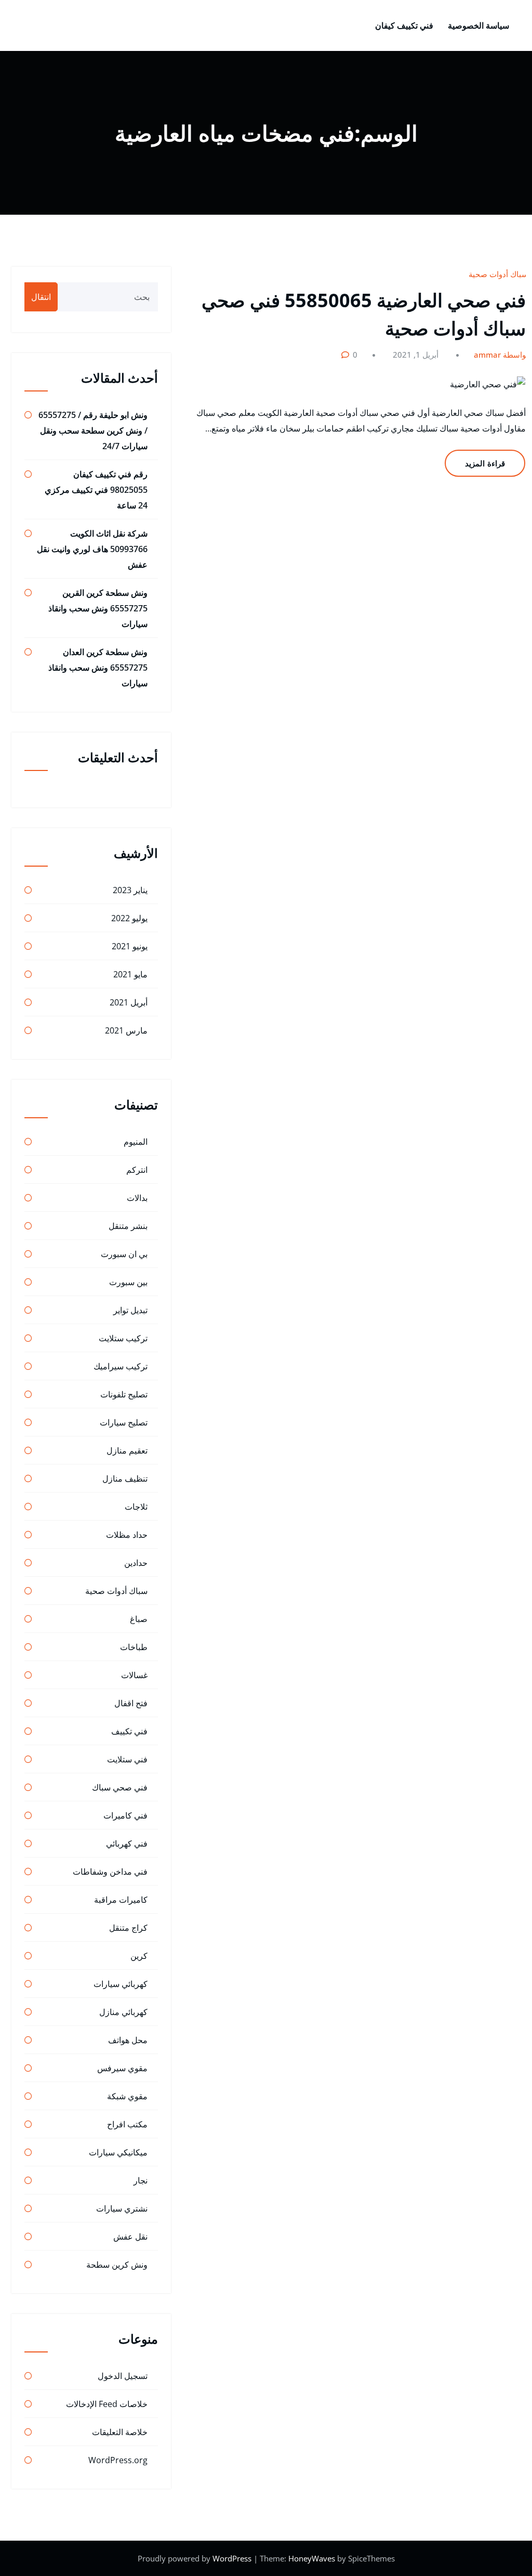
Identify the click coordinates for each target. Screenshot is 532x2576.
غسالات (134, 1675)
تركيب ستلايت (123, 1338)
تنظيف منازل (125, 1479)
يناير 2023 (130, 890)
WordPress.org (118, 2460)
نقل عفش (130, 2237)
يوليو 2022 (129, 918)
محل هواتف (128, 2040)
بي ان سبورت (124, 1254)
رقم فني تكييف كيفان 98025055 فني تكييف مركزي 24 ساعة (96, 490)
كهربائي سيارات (121, 1984)
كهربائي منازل (123, 2012)
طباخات (134, 1647)
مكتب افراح (127, 2124)
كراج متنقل (128, 1928)
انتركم (137, 1170)
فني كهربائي (127, 1843)
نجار (141, 2180)
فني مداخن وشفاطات (110, 1872)
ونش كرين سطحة (117, 2265)
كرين (139, 1956)
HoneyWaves (312, 2558)
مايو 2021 (130, 974)
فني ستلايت (127, 1759)
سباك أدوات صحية (498, 274)
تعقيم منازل (127, 1450)
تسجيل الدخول (123, 2376)
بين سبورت (128, 1282)
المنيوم (136, 1142)
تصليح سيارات (124, 1422)
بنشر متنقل (128, 1226)
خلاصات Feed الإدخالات (107, 2404)
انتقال (41, 297)
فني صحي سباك (120, 1787)
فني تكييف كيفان (404, 25)
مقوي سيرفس (122, 2068)
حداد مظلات (127, 1535)
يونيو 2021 (130, 946)
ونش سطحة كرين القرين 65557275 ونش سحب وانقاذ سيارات (98, 608)
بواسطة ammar (501, 355)
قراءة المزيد (485, 463)
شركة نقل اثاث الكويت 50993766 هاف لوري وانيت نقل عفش (92, 549)
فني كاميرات (125, 1815)
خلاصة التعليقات (120, 2432)
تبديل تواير (130, 1310)
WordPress (233, 2558)
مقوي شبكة (127, 2096)
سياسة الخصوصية (478, 25)
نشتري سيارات (122, 2208)
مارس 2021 (126, 1030)
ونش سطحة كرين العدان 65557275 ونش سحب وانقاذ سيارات (98, 668)
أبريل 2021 (129, 1002)
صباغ (139, 1619)
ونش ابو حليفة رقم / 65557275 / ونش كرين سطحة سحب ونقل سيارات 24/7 (93, 430)
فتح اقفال (131, 1703)
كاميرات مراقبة (121, 1900)
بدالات (137, 1198)
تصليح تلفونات (124, 1394)
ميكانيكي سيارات (118, 2152)
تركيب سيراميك (121, 1366)
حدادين (136, 1563)
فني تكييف (129, 1731)
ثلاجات (136, 1507)
